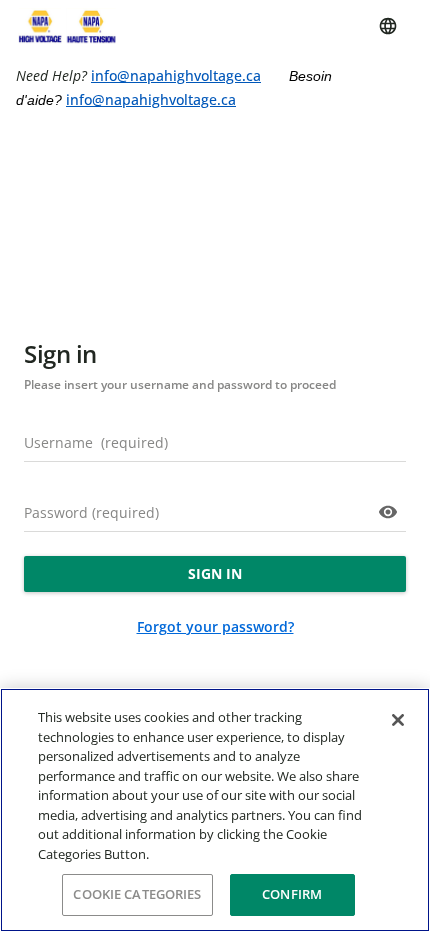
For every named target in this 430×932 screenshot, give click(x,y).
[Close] (398, 720)
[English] (388, 26)
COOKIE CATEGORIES (137, 894)
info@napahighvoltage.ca (176, 75)
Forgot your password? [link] (215, 626)
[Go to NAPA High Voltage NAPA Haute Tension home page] (66, 25)
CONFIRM (292, 894)
